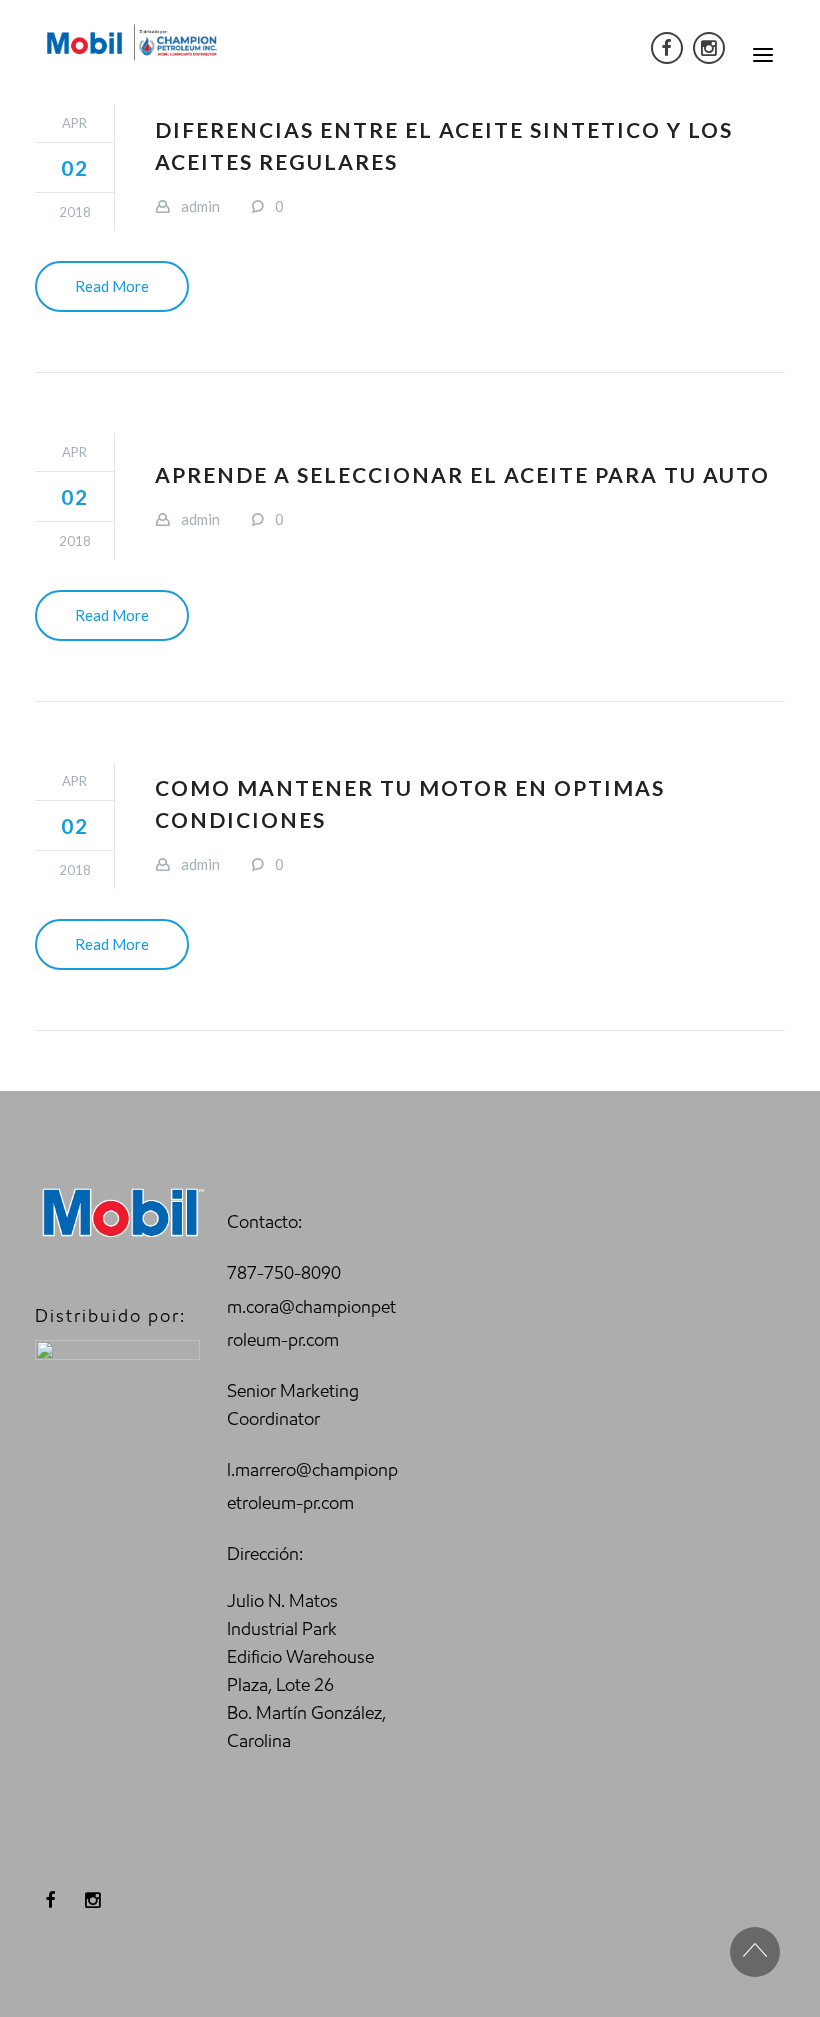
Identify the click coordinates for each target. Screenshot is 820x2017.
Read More (112, 286)
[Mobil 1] (132, 42)
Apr (74, 123)
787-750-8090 (284, 1273)
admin (200, 206)
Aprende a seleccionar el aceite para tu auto (462, 474)
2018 (75, 212)
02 (75, 167)
